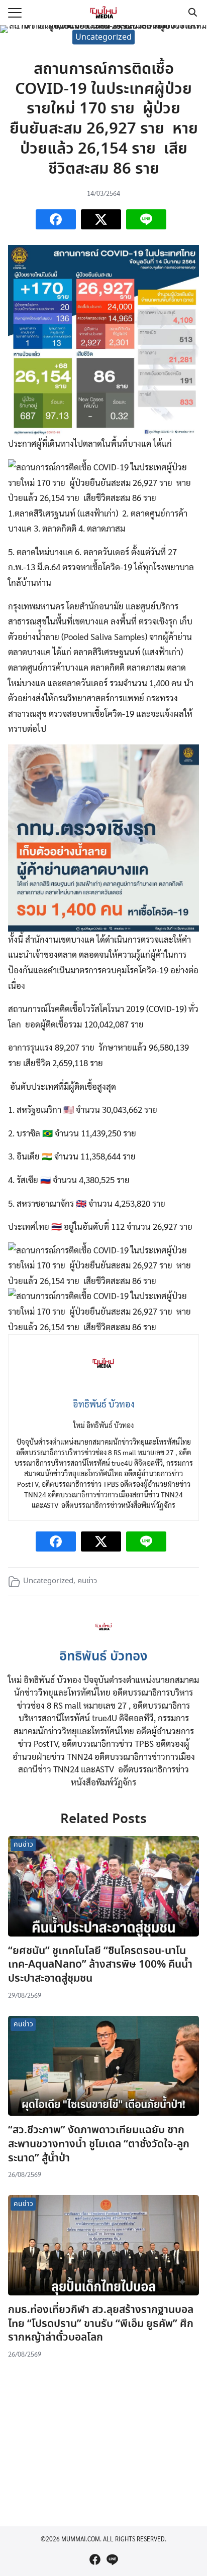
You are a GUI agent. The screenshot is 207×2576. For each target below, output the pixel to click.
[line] (112, 2559)
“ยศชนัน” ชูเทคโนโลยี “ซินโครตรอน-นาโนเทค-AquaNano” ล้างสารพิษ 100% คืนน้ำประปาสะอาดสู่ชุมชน (100, 1965)
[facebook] (95, 2559)
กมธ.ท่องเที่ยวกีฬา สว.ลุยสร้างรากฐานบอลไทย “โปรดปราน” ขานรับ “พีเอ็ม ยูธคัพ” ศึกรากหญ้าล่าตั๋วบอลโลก (101, 2324)
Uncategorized (103, 37)
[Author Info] (104, 1638)
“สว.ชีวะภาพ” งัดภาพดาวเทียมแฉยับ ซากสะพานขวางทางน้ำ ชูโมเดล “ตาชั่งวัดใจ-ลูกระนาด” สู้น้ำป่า (99, 2144)
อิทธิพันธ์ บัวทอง (103, 1657)
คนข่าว (87, 1581)
